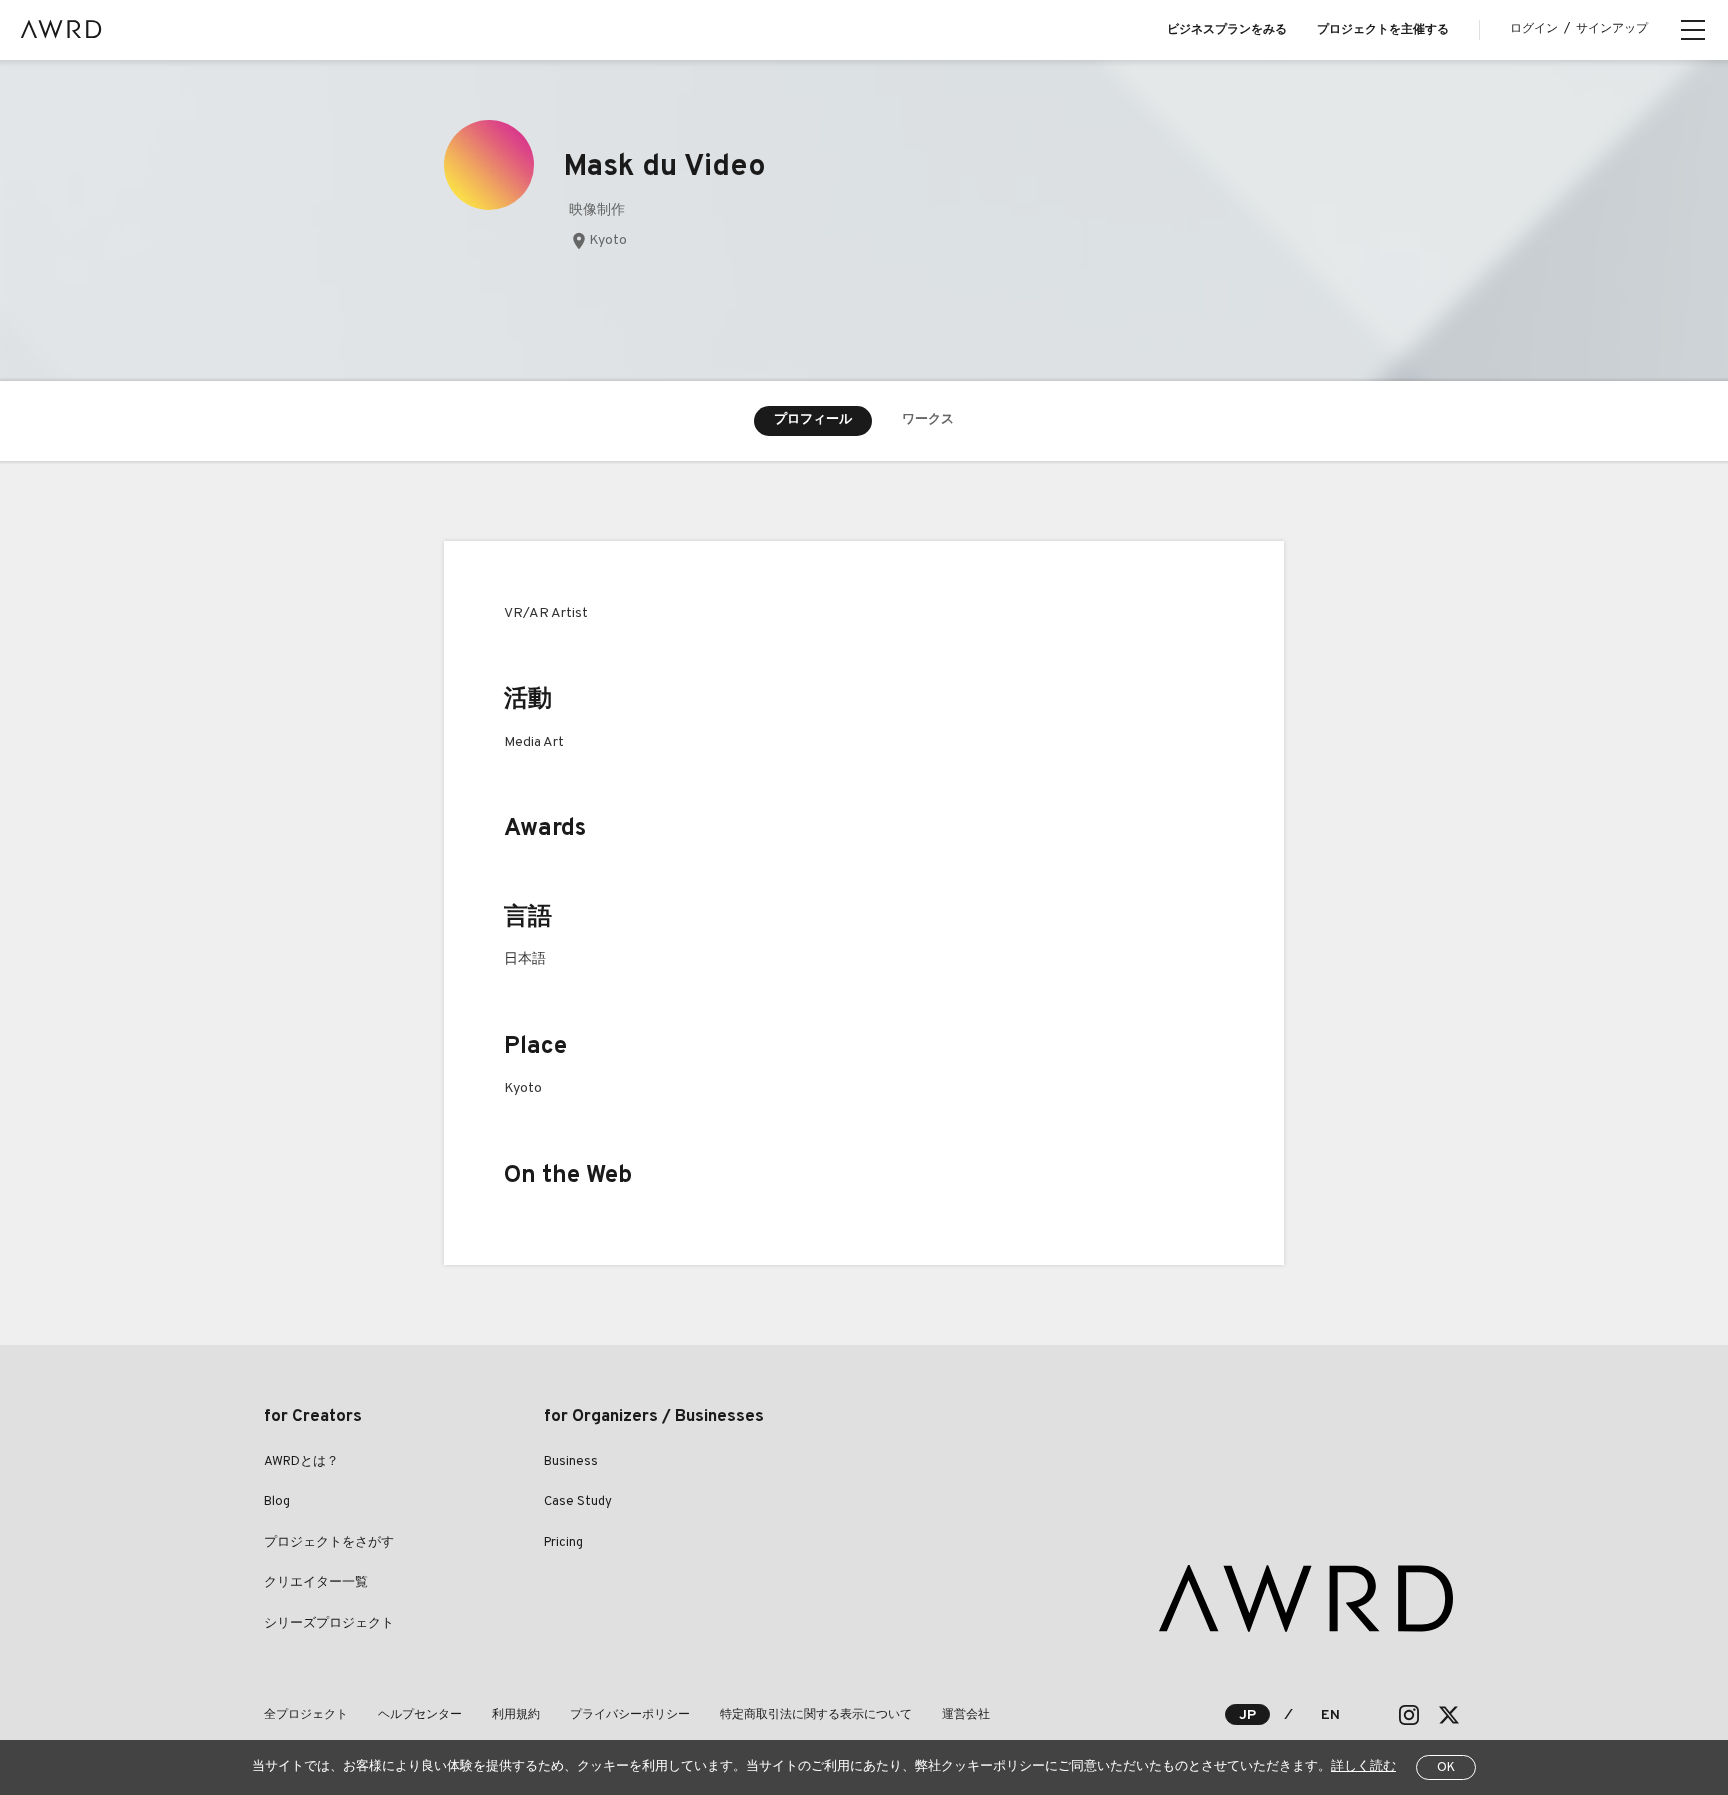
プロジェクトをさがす (329, 1543)
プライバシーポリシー (630, 1715)
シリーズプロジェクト (329, 1624)
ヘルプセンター (420, 1715)
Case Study (578, 1502)
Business (571, 1462)
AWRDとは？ (301, 1462)
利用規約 (516, 1715)
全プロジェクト (306, 1715)
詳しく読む (1363, 1767)
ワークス (928, 420)
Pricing (563, 1543)
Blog (277, 1502)
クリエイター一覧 (316, 1583)
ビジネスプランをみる (1227, 30)
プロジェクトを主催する (1383, 30)
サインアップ (1612, 29)
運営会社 (966, 1715)
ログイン (1534, 29)
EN (1330, 1715)
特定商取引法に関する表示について (816, 1715)
